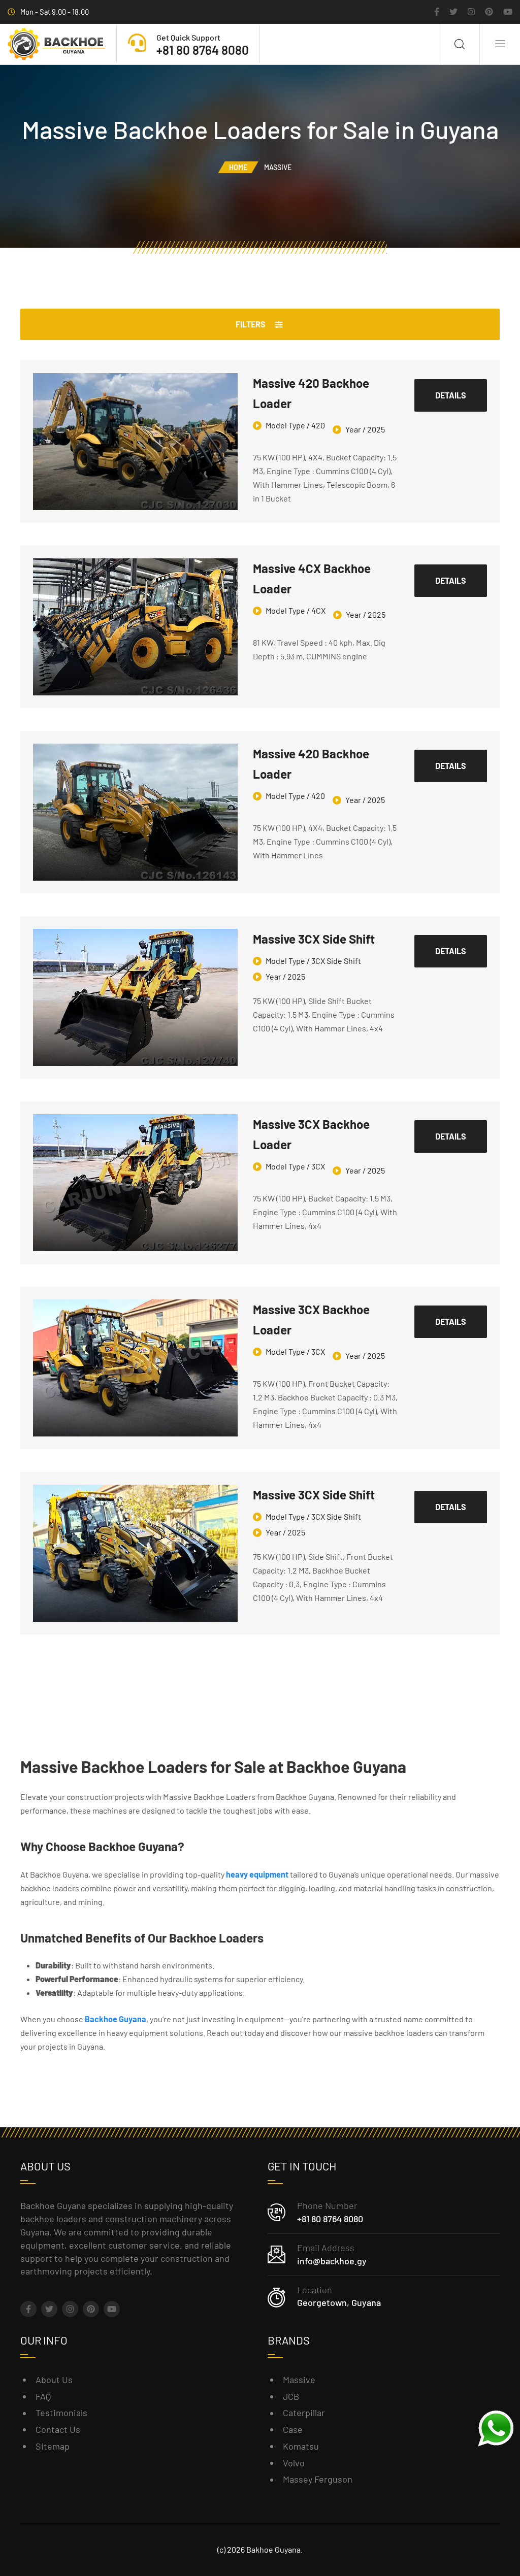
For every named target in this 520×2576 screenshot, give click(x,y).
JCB (291, 2396)
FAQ (43, 2396)
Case (293, 2429)
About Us (54, 2380)
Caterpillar (304, 2413)
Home (238, 167)
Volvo (294, 2463)
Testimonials (61, 2413)
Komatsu (301, 2446)
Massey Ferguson (318, 2479)
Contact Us (58, 2429)
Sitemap (53, 2446)
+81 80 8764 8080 (330, 2219)
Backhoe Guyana (116, 2019)
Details (451, 395)
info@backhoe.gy (332, 2261)
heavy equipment (257, 1874)
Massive (299, 2380)
